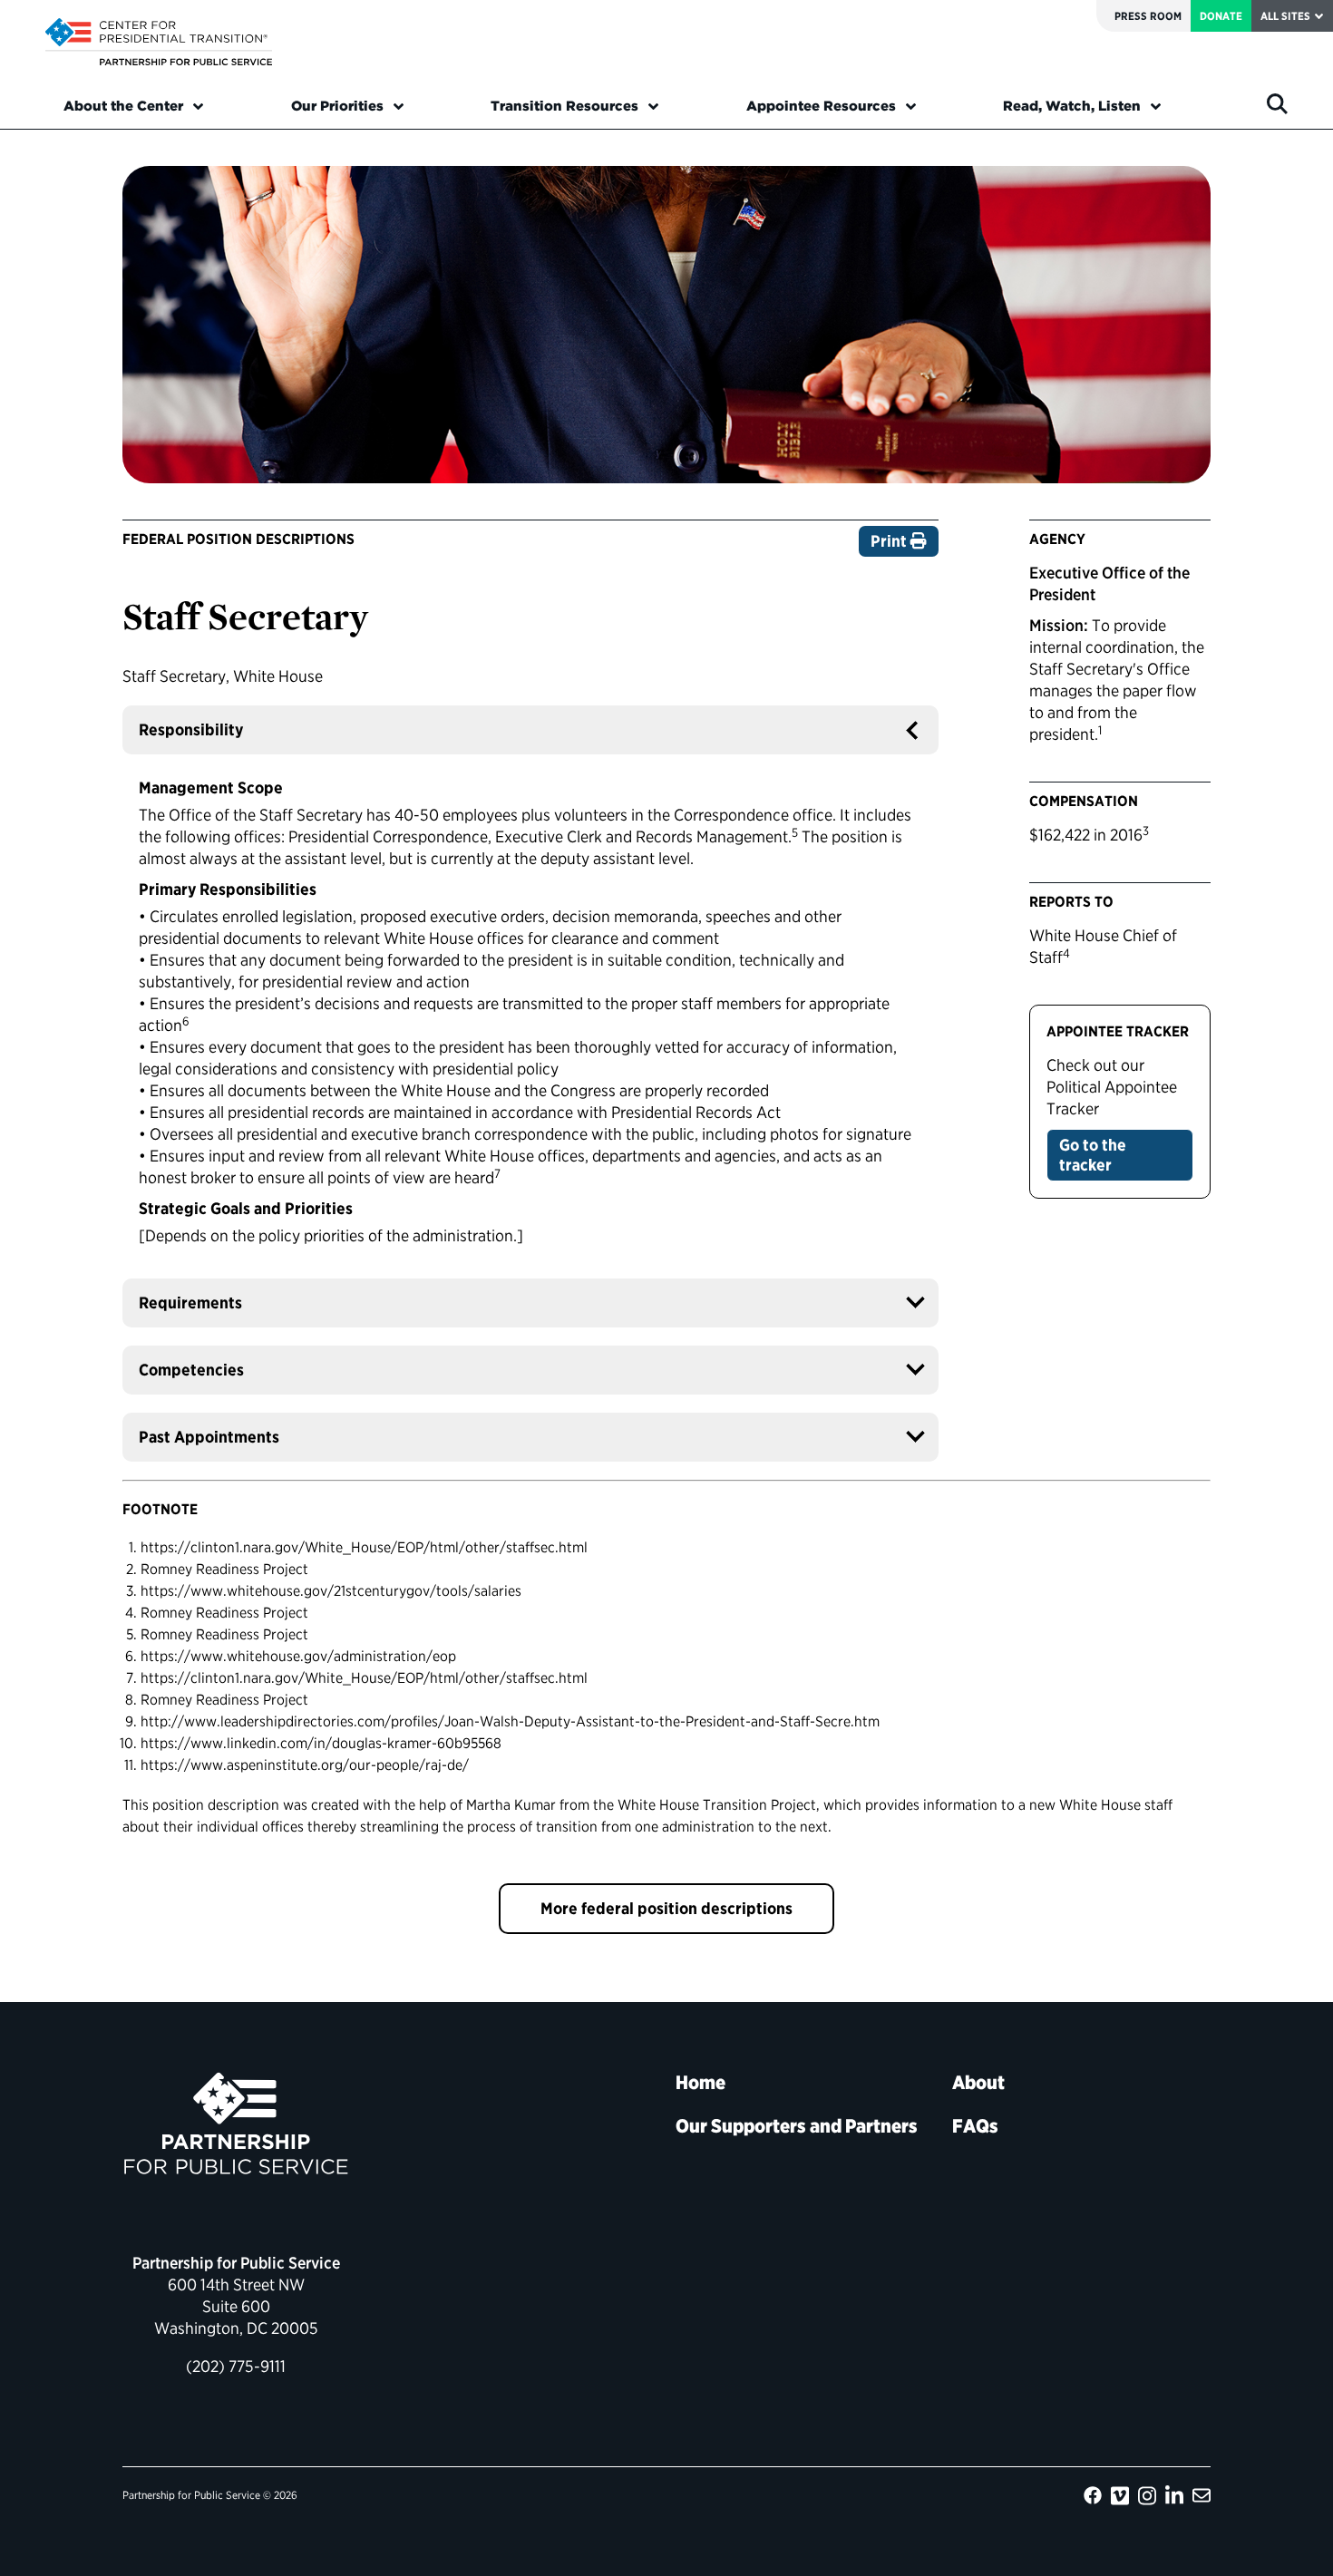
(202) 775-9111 (236, 2366)
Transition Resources (564, 106)
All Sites (1285, 16)
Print (890, 541)
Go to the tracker (1093, 1155)
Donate (1221, 16)
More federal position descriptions (666, 1908)
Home (701, 2082)
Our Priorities (337, 106)
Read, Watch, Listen (1072, 106)
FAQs (975, 2126)
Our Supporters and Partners (797, 2126)
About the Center (123, 106)
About (978, 2082)
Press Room (1148, 16)
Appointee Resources (821, 106)
